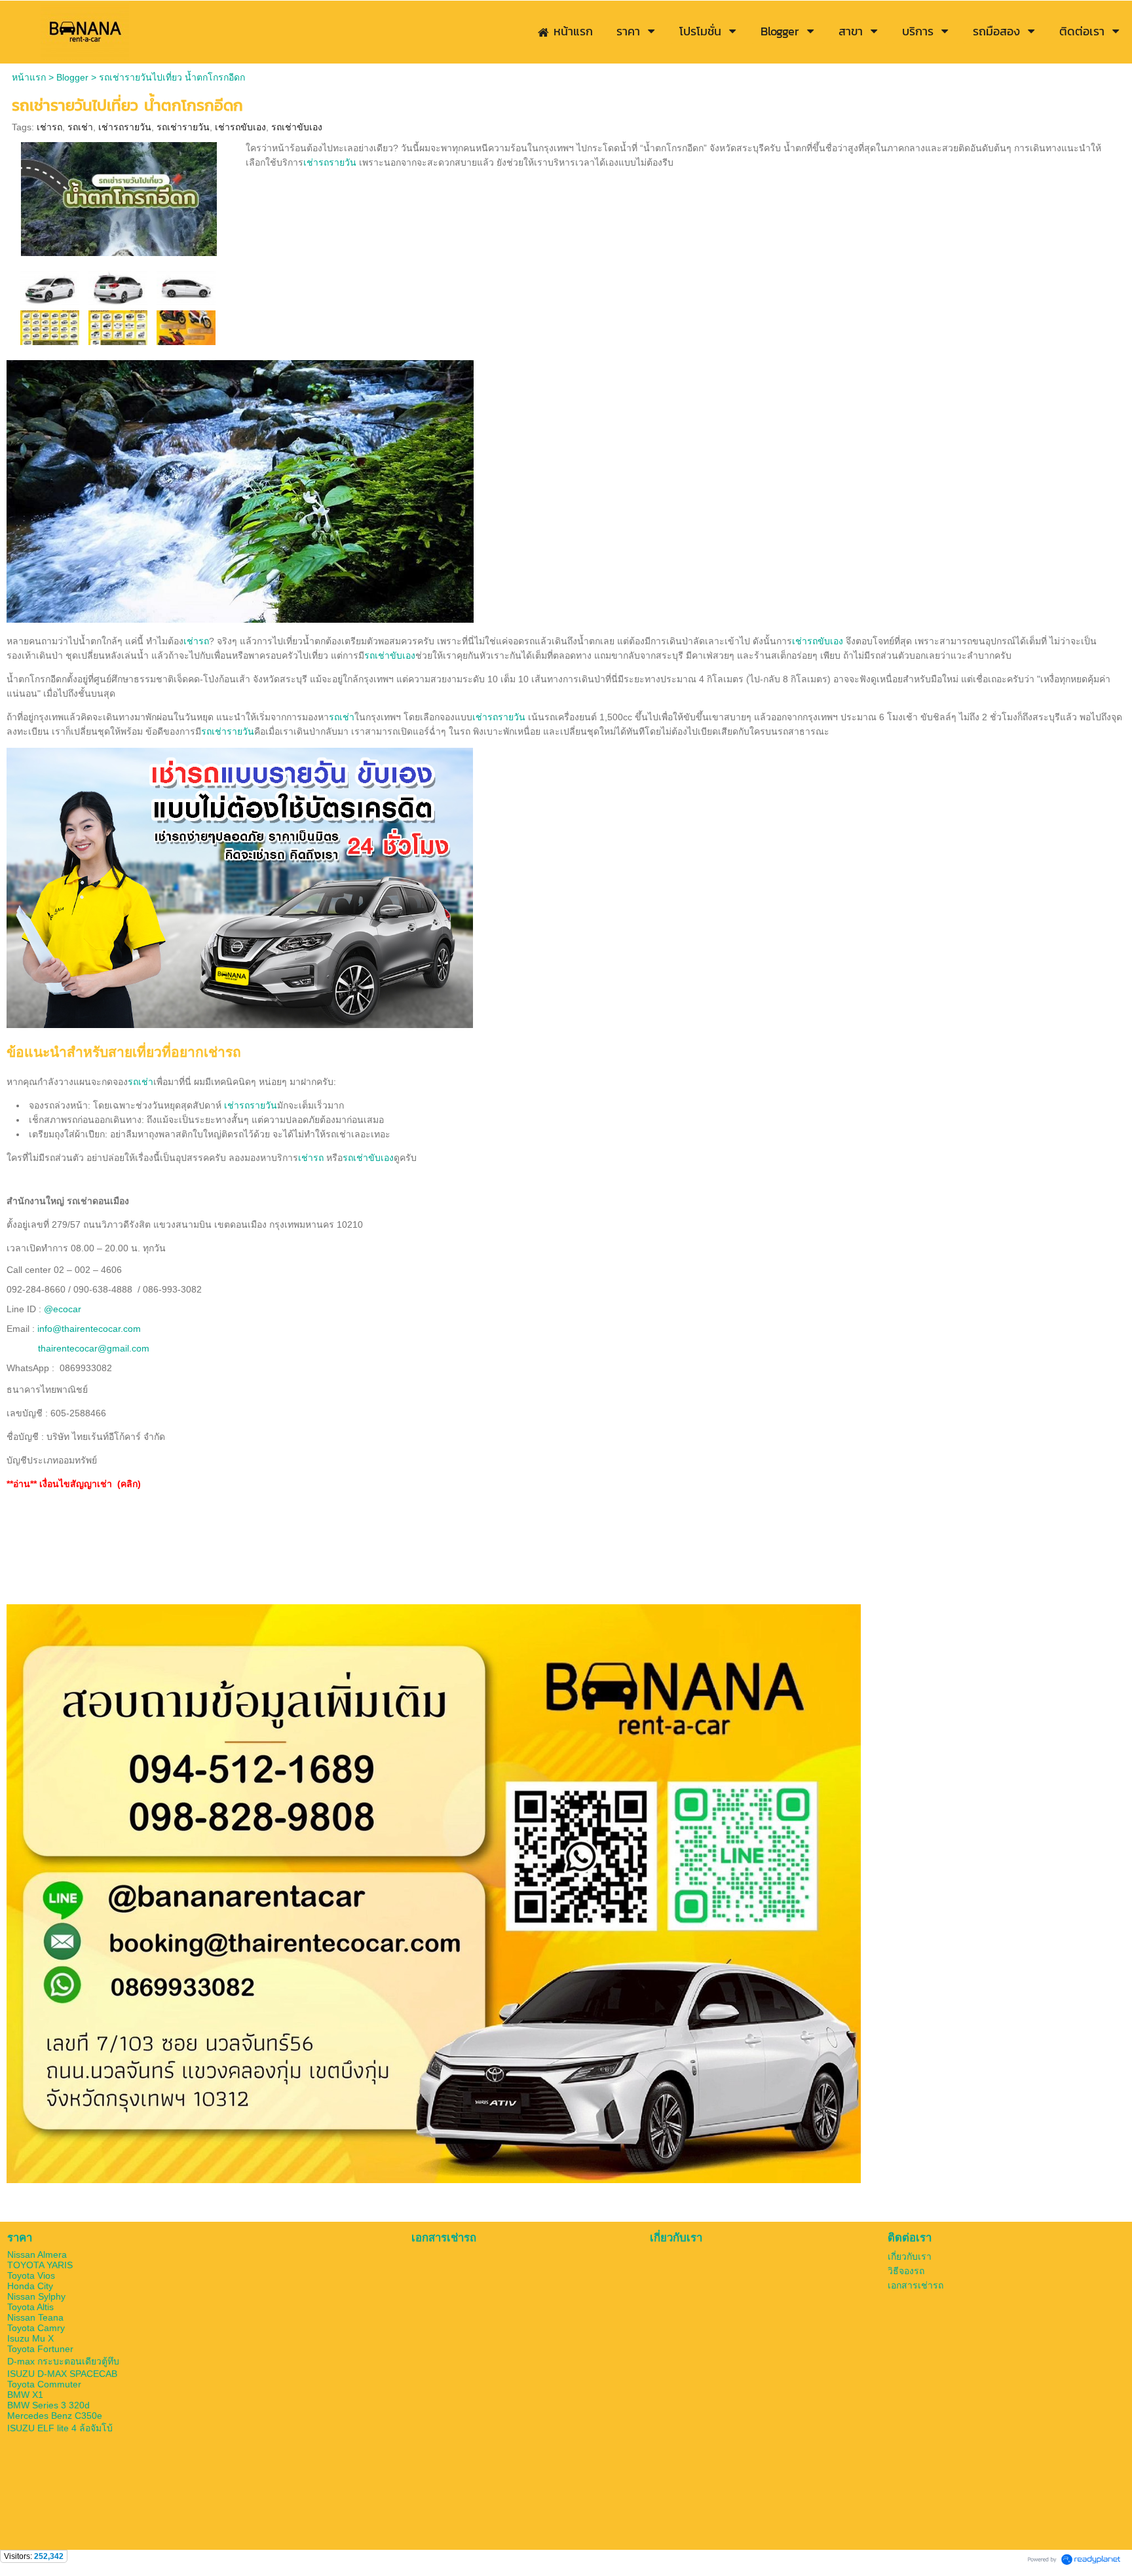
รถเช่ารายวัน (183, 127)
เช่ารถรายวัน (125, 127)
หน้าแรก (29, 77)
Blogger (72, 77)
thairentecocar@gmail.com (94, 1348)
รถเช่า (80, 127)
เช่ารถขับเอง (240, 127)
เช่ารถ (49, 127)
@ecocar (63, 1309)
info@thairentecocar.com (89, 1329)
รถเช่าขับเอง (297, 127)
